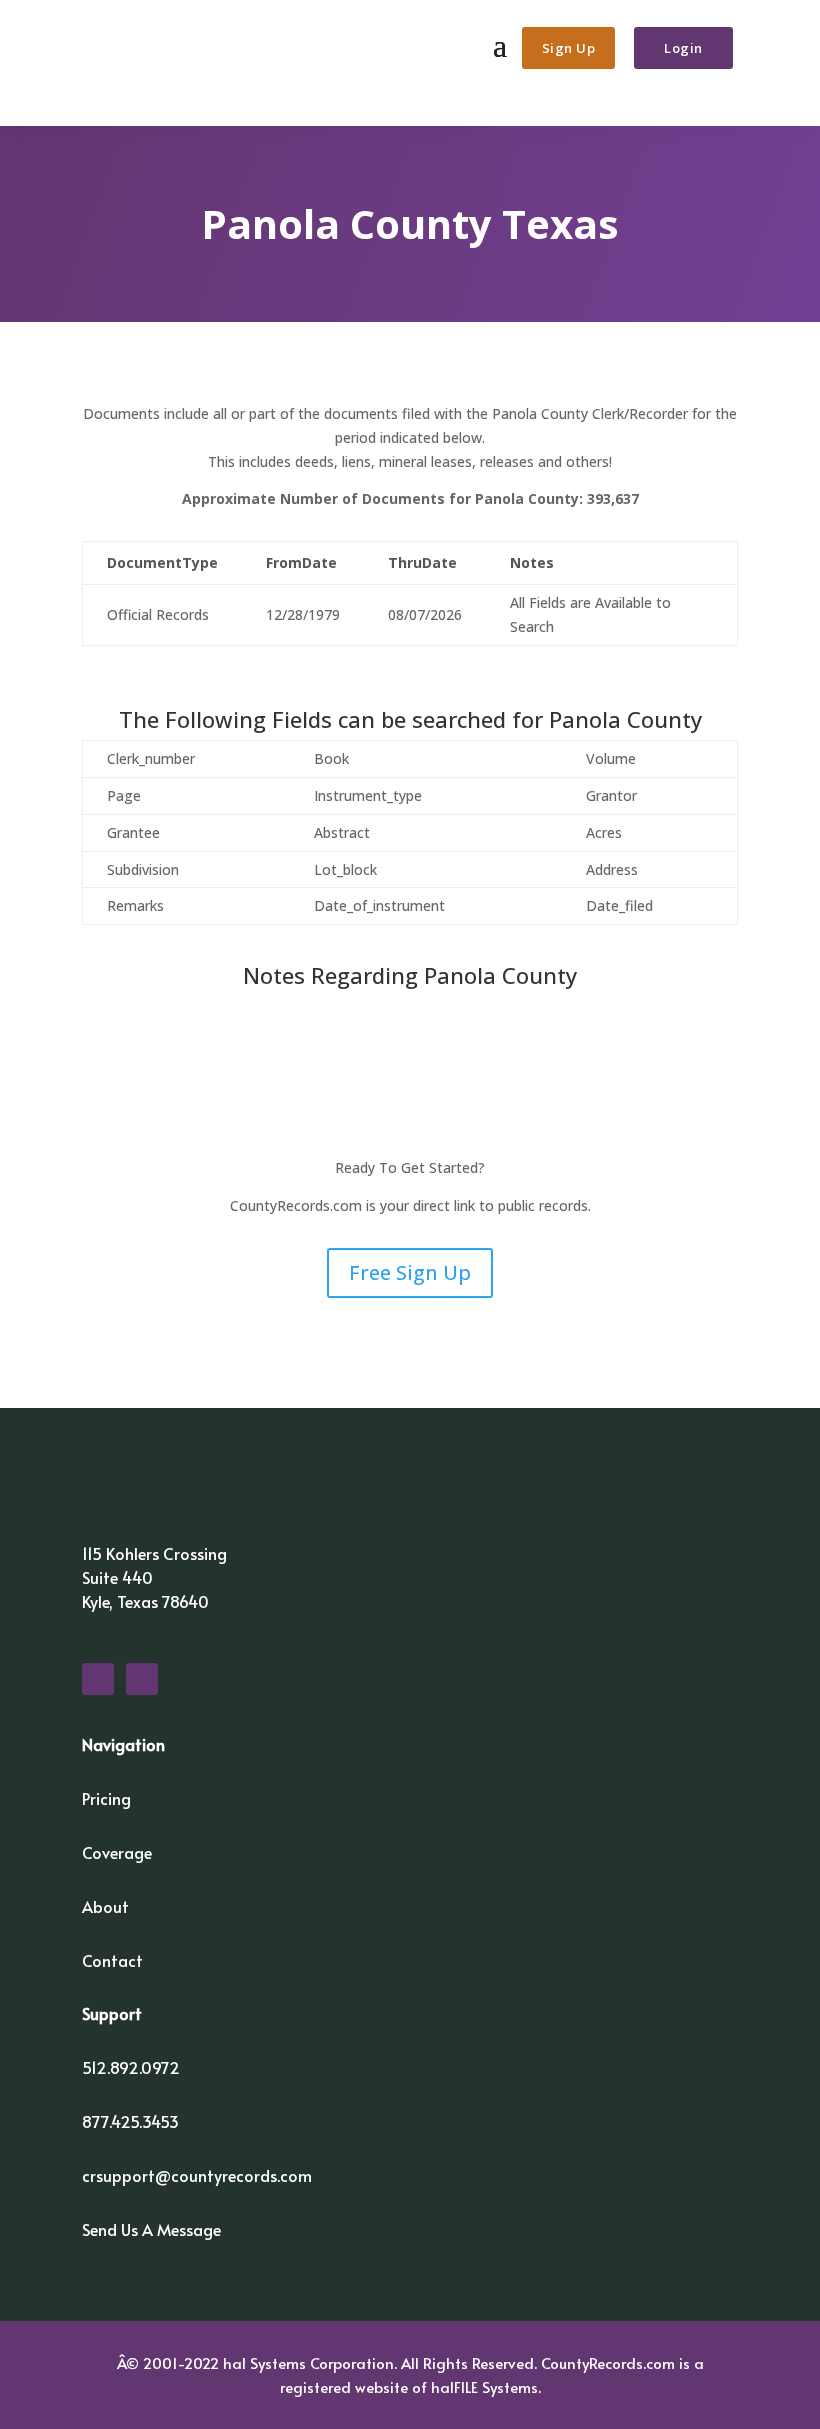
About (105, 1906)
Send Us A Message (151, 2229)
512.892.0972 (131, 2067)
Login (683, 48)
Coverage (117, 1852)
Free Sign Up (410, 1272)
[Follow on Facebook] (98, 1679)
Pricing (106, 1798)
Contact (112, 1960)
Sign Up (569, 48)
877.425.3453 (130, 2121)
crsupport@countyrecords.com (197, 2175)
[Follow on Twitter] (142, 1679)
